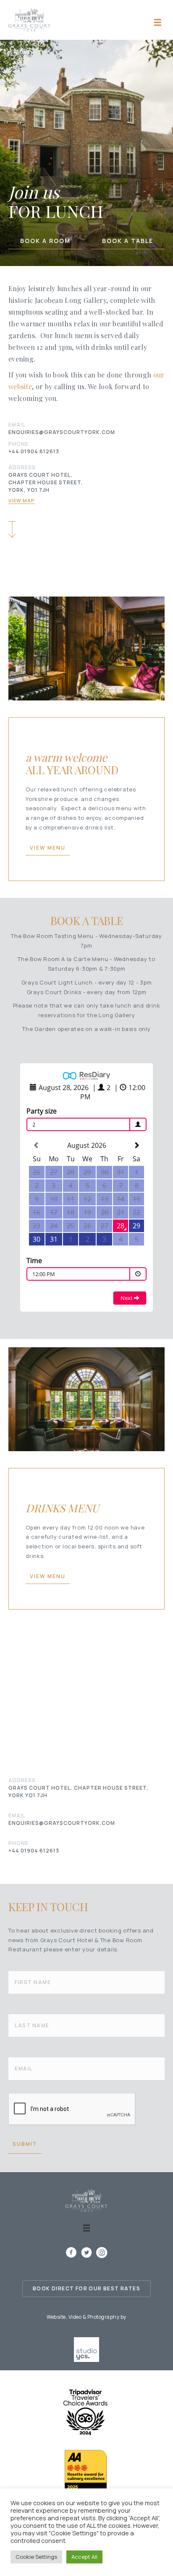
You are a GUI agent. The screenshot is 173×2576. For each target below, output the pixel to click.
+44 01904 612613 (34, 451)
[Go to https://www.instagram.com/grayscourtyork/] (102, 2253)
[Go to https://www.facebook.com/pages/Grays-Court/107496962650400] (71, 2253)
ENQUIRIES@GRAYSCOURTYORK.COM (62, 432)
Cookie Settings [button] (36, 2557)
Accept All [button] (84, 2557)
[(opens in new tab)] (86, 2349)
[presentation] (72, 2109)
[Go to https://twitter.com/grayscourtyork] (86, 2253)
